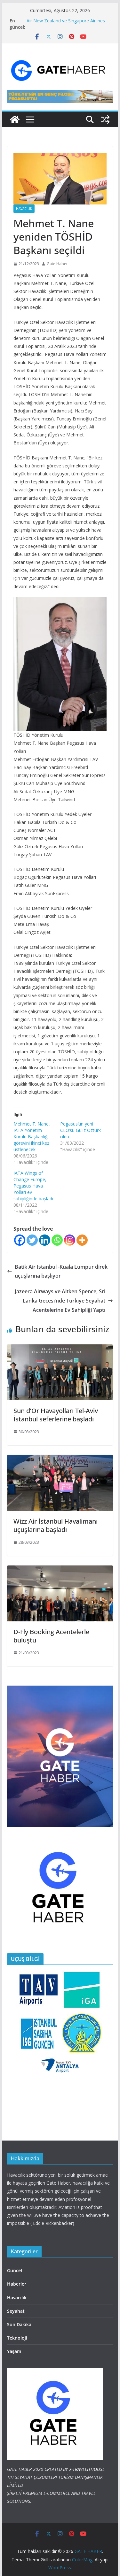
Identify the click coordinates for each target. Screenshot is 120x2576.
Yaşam (14, 2351)
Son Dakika (19, 2324)
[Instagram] (70, 1240)
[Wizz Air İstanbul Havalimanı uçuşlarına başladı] (60, 1459)
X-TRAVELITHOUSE (87, 2469)
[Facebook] (20, 1240)
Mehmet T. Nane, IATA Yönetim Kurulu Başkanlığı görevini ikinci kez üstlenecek (32, 1137)
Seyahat (16, 2311)
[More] (82, 1240)
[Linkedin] (45, 1240)
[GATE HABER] (15, 119)
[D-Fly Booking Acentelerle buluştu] (60, 1570)
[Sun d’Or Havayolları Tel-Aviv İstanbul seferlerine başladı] (60, 1349)
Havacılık (24, 209)
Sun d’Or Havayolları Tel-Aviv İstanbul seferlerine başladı (56, 1415)
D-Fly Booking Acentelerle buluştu (51, 1636)
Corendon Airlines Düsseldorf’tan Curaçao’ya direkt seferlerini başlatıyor (66, 24)
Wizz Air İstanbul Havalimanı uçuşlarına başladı (56, 1525)
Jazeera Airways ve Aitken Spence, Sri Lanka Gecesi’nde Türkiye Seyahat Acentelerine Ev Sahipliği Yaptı (60, 1301)
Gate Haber (57, 264)
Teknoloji (17, 2338)
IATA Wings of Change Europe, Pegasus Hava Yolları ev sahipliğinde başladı (33, 1186)
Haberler (17, 2284)
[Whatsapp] (57, 1240)
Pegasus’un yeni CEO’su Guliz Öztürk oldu (80, 1130)
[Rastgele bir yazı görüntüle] (105, 119)
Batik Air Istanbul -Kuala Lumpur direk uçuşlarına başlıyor (61, 1271)
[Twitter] (32, 1240)
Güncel (15, 2270)
